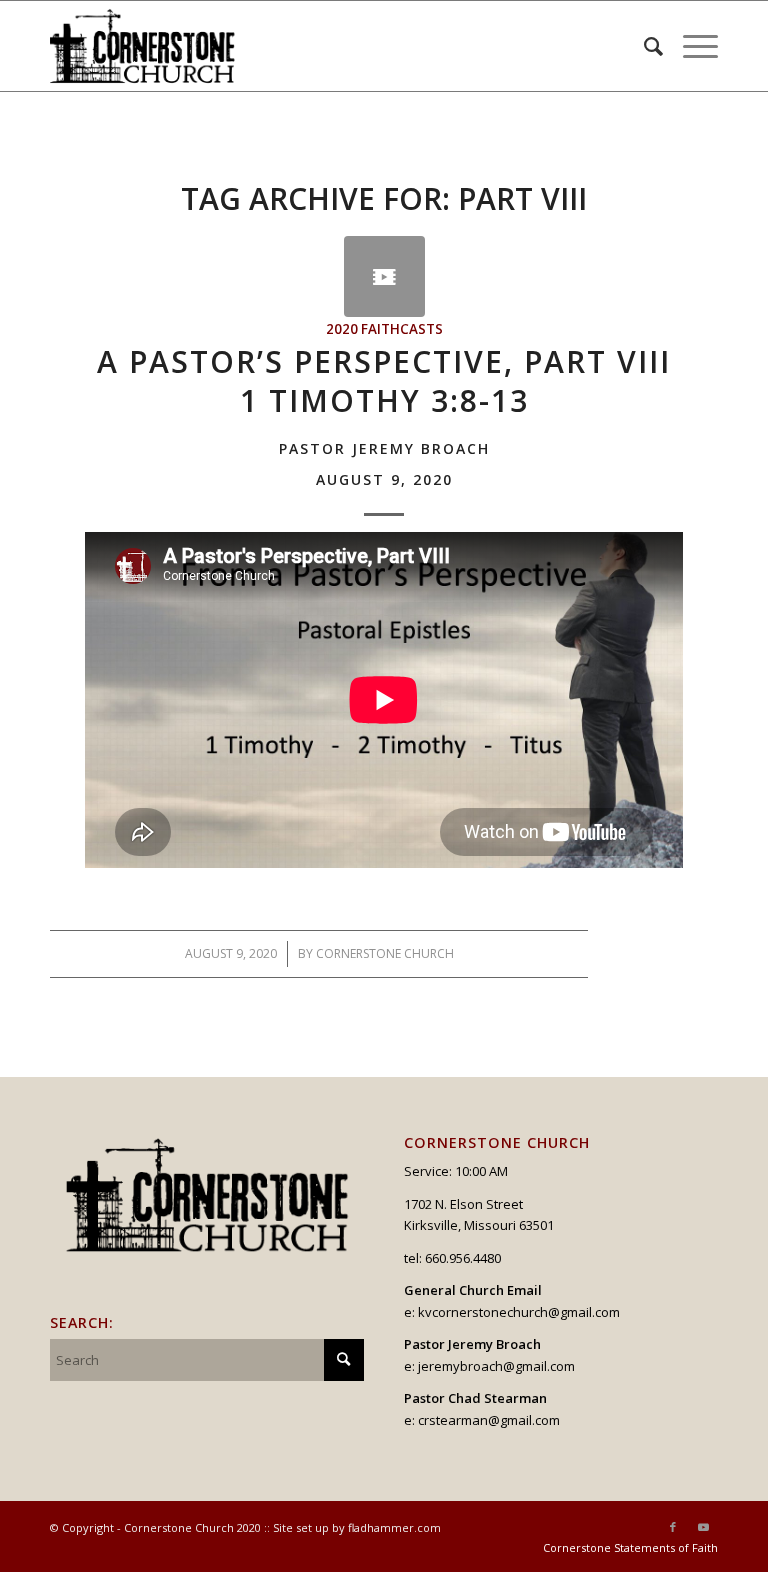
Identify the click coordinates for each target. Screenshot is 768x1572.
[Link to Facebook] (673, 1527)
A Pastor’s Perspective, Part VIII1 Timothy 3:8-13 (384, 414)
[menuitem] (643, 46)
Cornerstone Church (385, 953)
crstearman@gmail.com (489, 1420)
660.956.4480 (463, 1258)
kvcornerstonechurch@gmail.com (519, 1312)
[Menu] (690, 46)
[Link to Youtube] (703, 1527)
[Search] (643, 46)
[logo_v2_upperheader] (151, 46)
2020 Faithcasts (384, 329)
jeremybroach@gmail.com (496, 1366)
